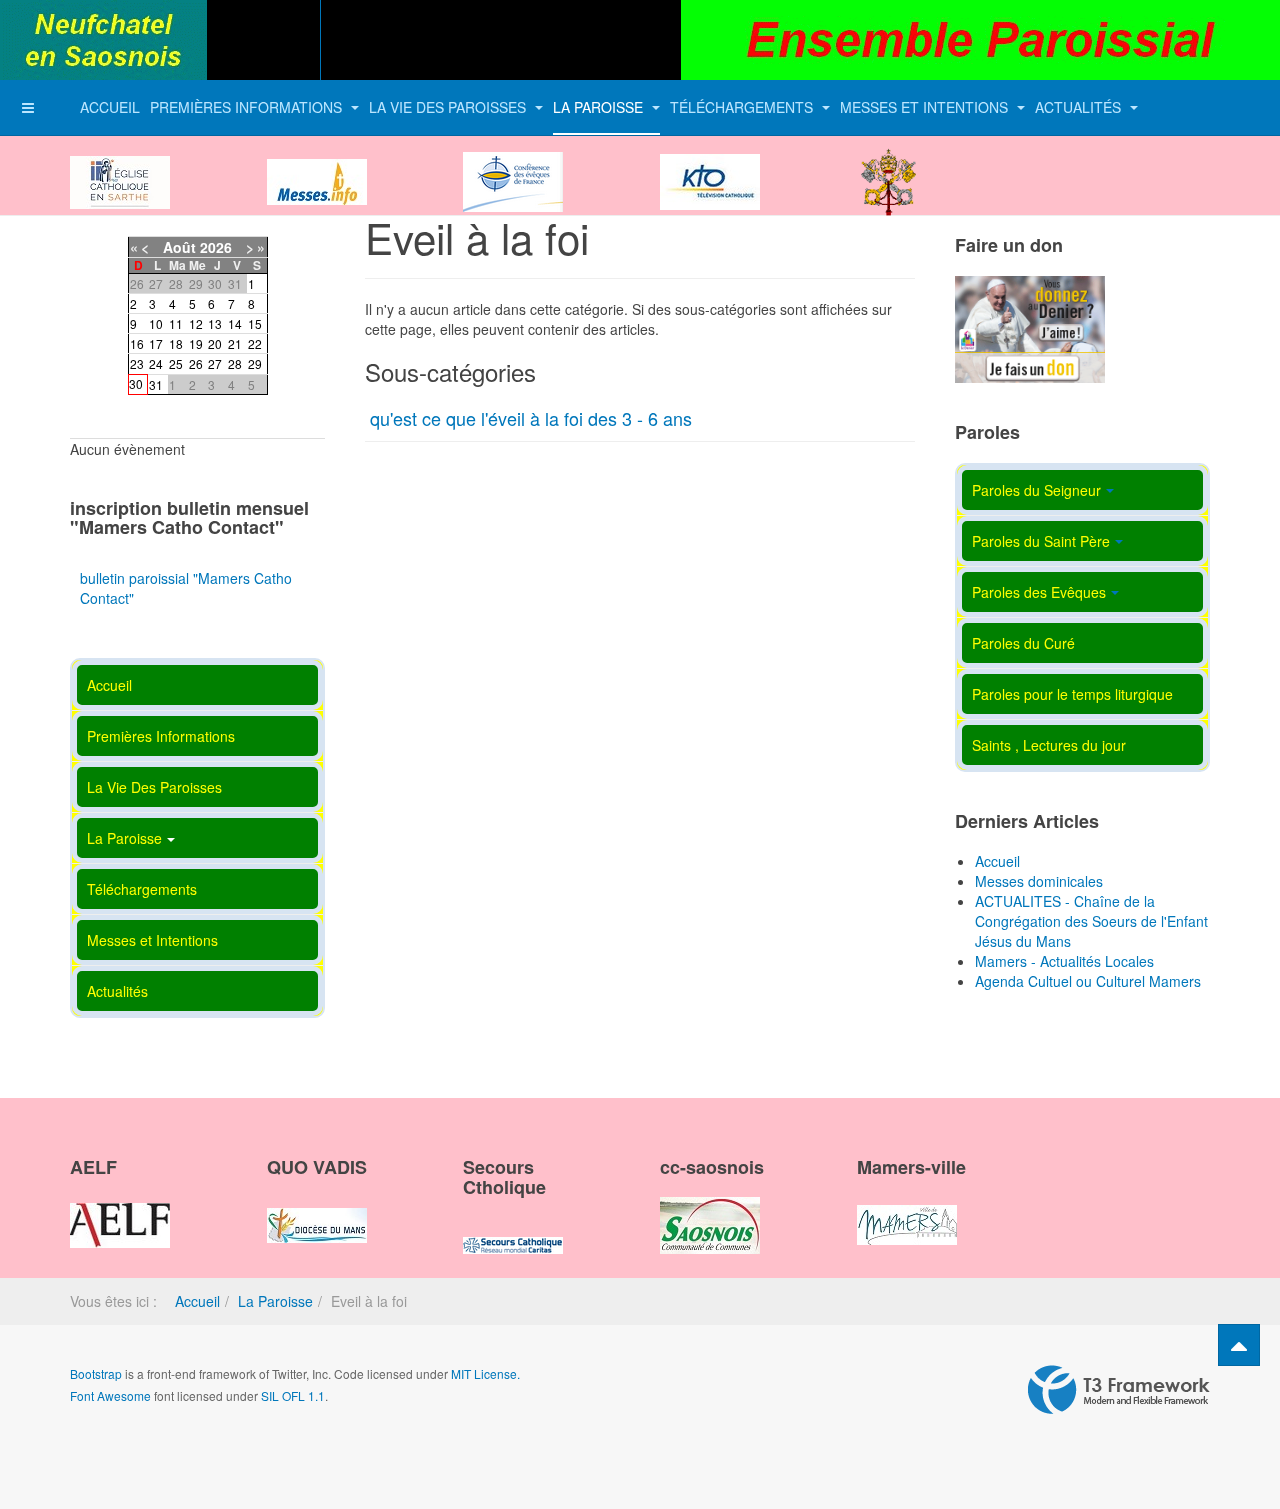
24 (156, 363)
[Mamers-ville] (907, 1208)
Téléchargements (743, 107)
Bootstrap (96, 1373)
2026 (216, 247)
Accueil (110, 107)
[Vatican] (889, 165)
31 (156, 384)
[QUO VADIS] (317, 1208)
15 (255, 323)
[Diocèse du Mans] (120, 165)
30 (136, 383)
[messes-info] (317, 165)
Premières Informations (248, 107)
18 (176, 343)
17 (156, 343)
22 (255, 343)
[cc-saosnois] (710, 1208)
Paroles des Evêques (1039, 592)
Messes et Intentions (926, 107)
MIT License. (485, 1373)
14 (235, 323)
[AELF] (120, 1208)
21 (235, 343)
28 (235, 363)
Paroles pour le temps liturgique (1072, 694)
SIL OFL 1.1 (293, 1395)
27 (215, 363)
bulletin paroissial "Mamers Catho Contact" (186, 588)
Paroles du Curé (1023, 643)
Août (179, 247)
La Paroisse (600, 107)
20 (215, 343)
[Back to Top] (1239, 1345)
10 (156, 323)
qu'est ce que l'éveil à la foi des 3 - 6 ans (531, 418)
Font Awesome (110, 1395)
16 (137, 343)
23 (137, 363)
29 (255, 363)
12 (196, 323)
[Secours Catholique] (513, 1228)
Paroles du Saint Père (1041, 541)
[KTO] (710, 165)
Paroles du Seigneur (1036, 490)
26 (196, 363)
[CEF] (513, 165)
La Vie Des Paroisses (449, 107)
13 (215, 323)
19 (196, 343)
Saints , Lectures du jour (1049, 745)
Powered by (1119, 1390)
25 (176, 363)
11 (176, 323)
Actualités (1080, 107)
